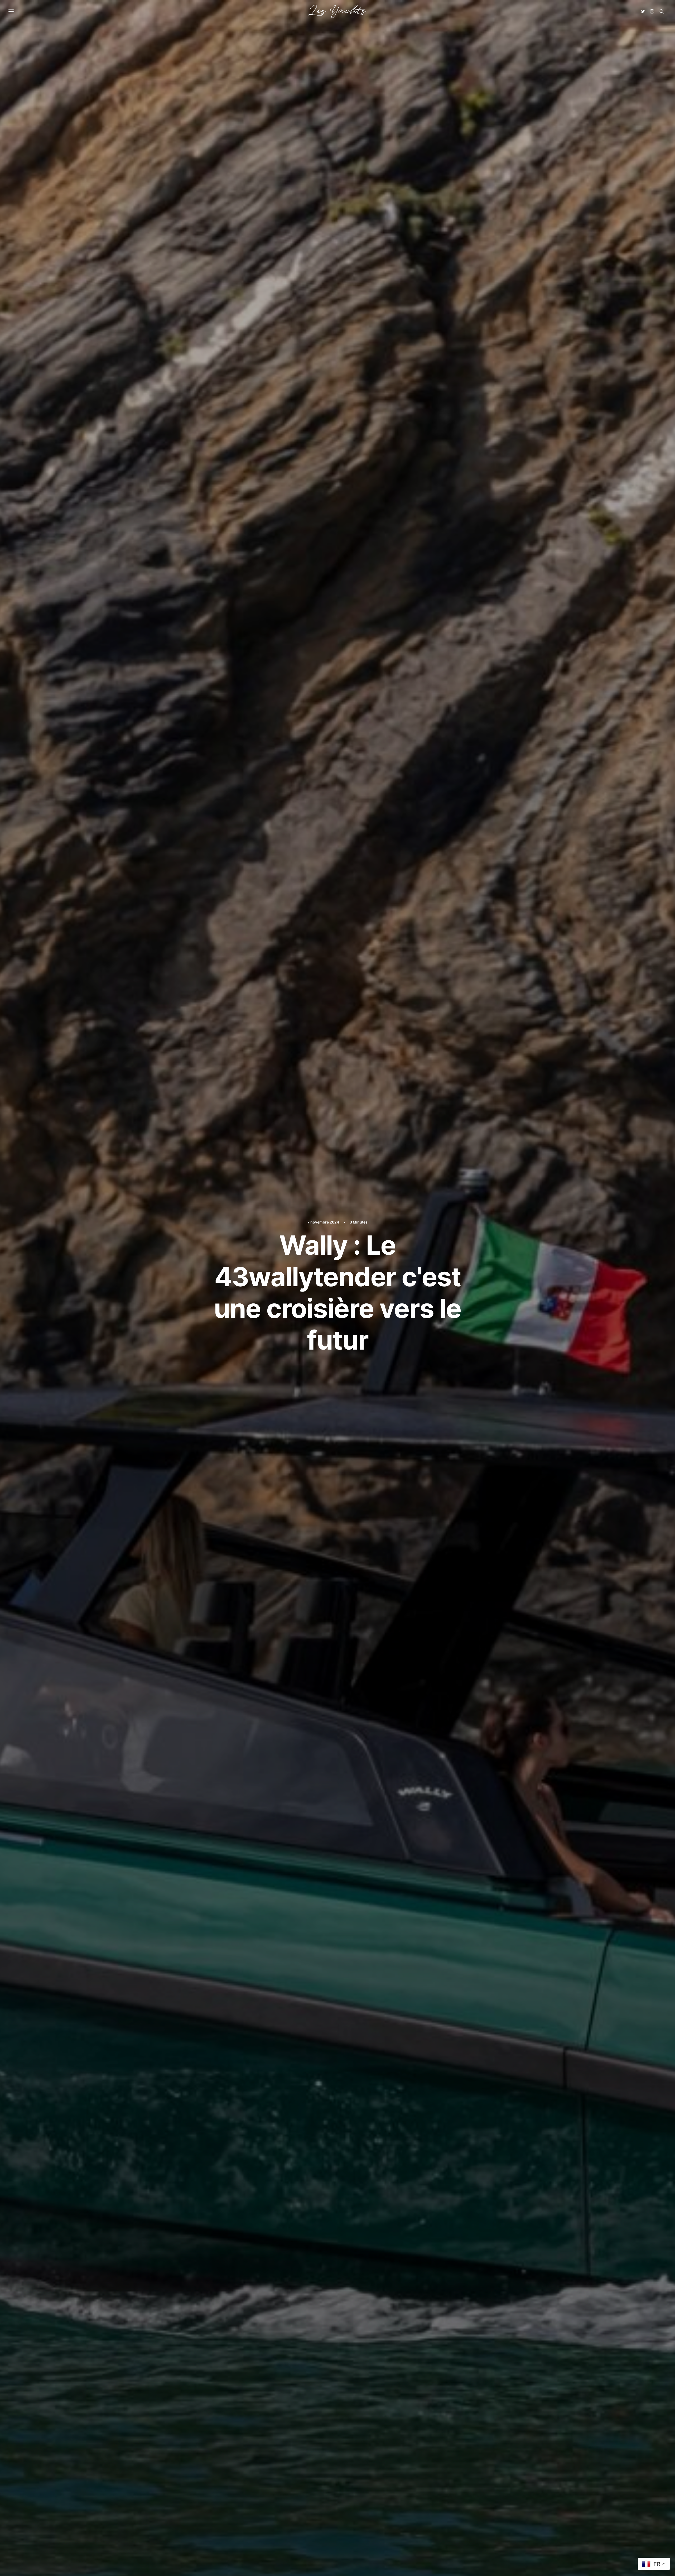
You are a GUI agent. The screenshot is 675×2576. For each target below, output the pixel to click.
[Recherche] (662, 11)
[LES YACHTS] (337, 11)
